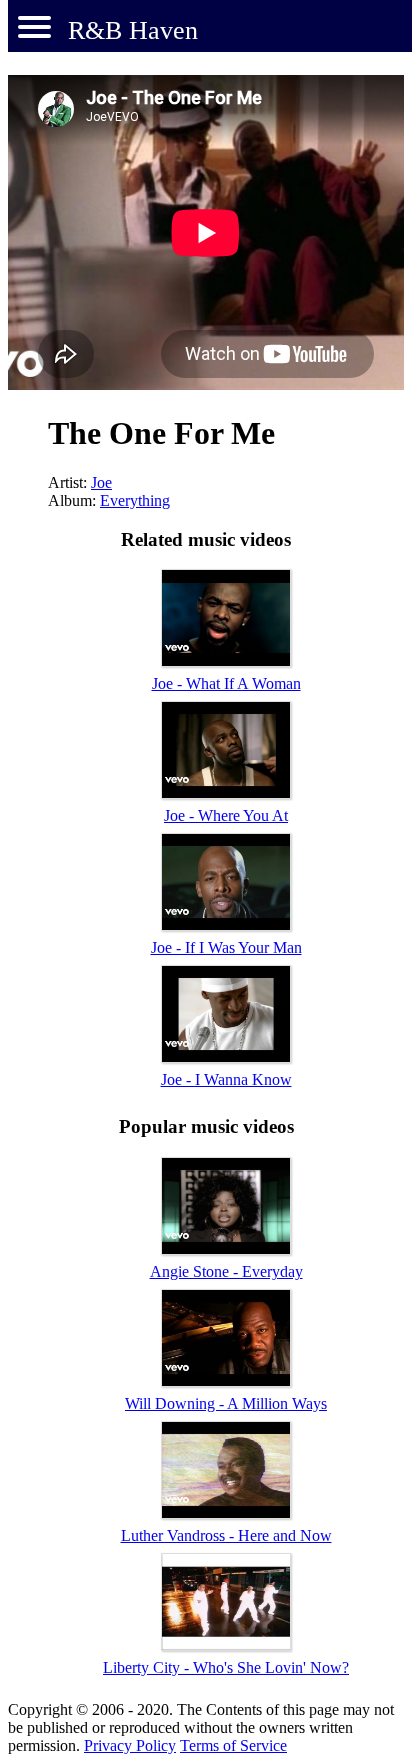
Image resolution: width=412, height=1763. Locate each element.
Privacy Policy (130, 1745)
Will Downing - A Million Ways (226, 1403)
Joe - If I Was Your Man (226, 947)
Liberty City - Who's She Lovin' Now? (226, 1667)
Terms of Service (233, 1745)
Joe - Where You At (226, 815)
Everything (135, 500)
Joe (101, 482)
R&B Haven (133, 30)
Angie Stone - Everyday (226, 1271)
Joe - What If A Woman (226, 683)
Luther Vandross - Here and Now (226, 1535)
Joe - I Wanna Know (226, 1079)
